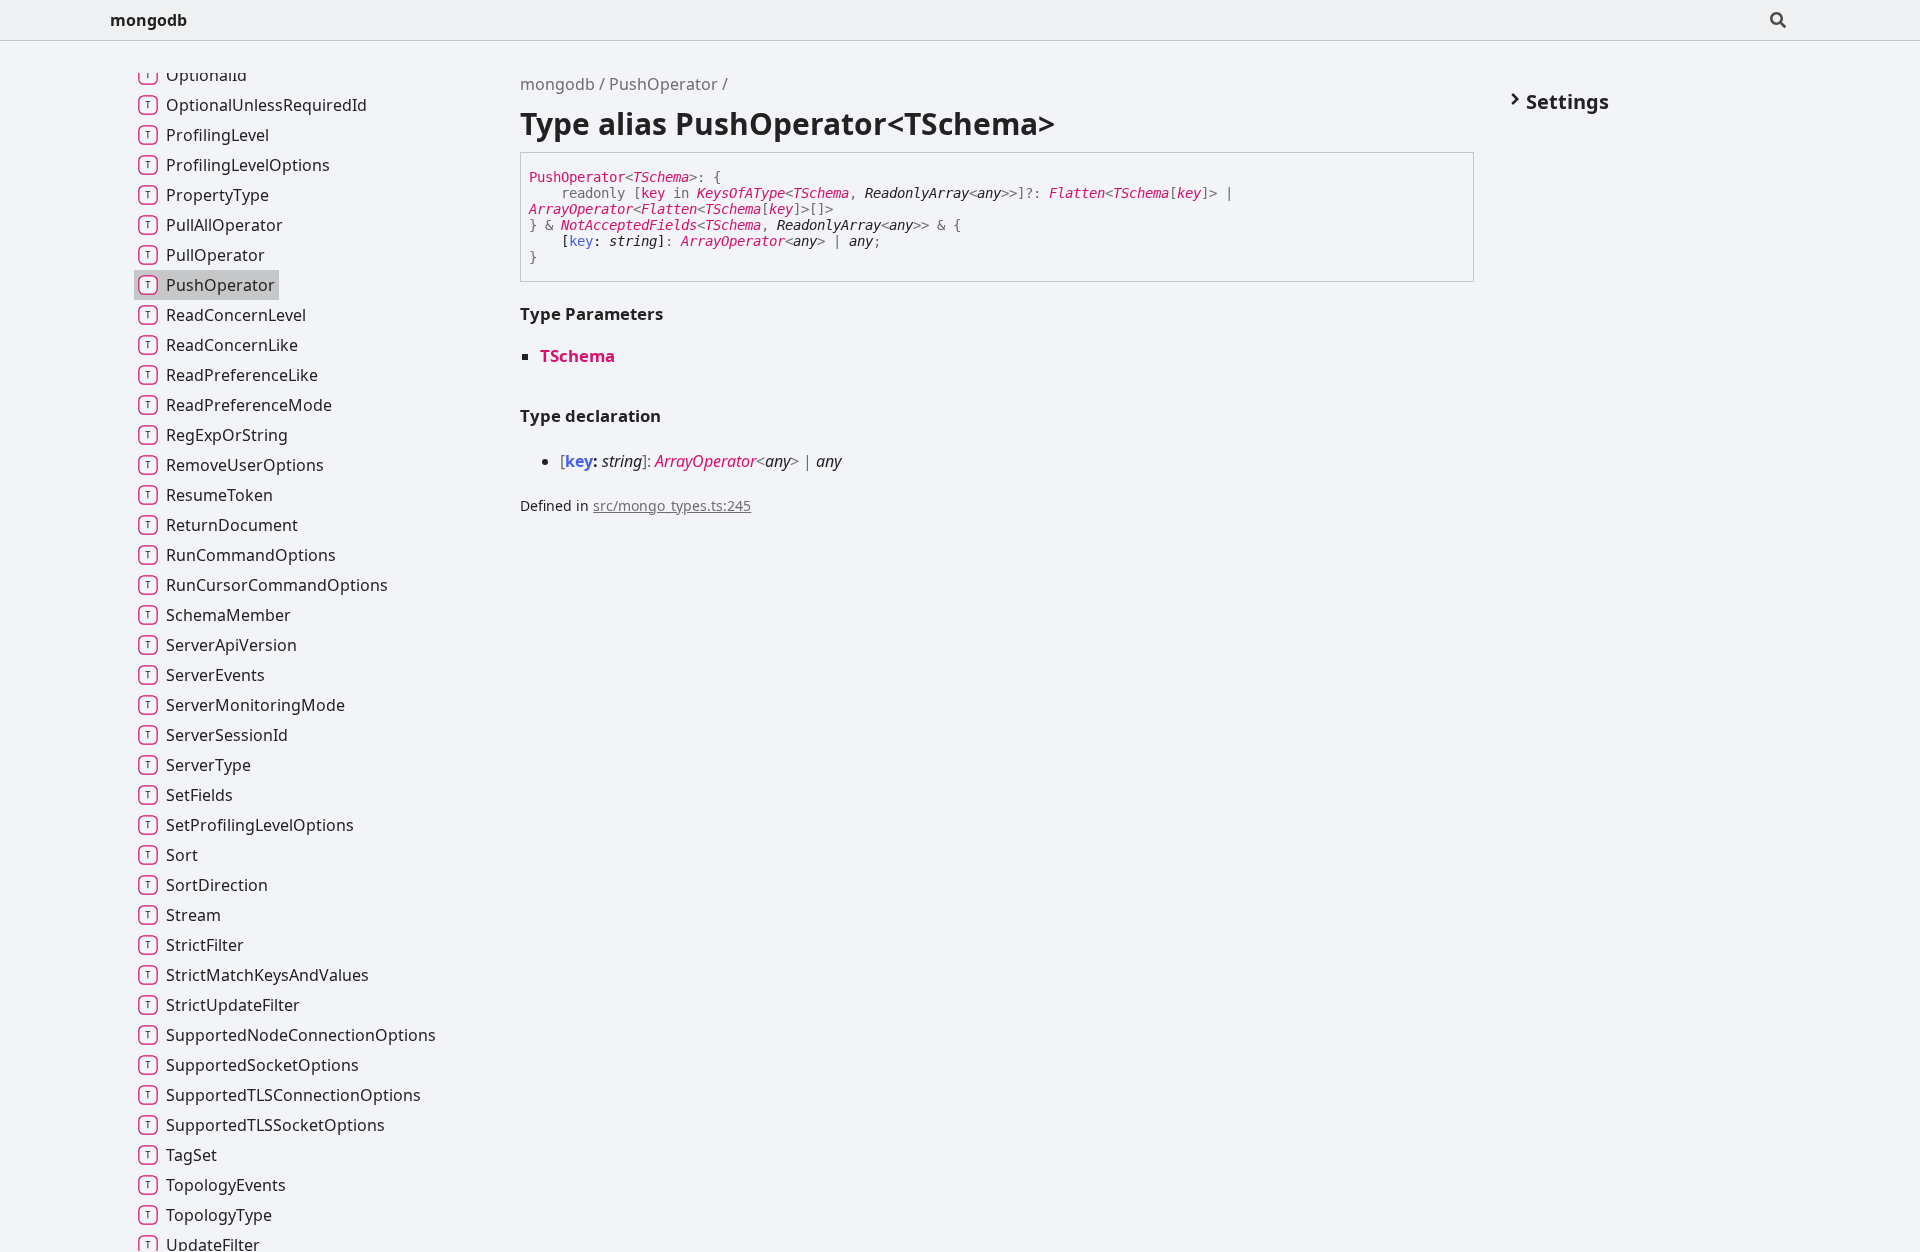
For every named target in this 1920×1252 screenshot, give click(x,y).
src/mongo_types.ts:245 (672, 505)
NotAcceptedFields (629, 225)
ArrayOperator (581, 209)
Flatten (1077, 193)
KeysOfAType (741, 193)
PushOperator (663, 84)
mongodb (148, 20)
